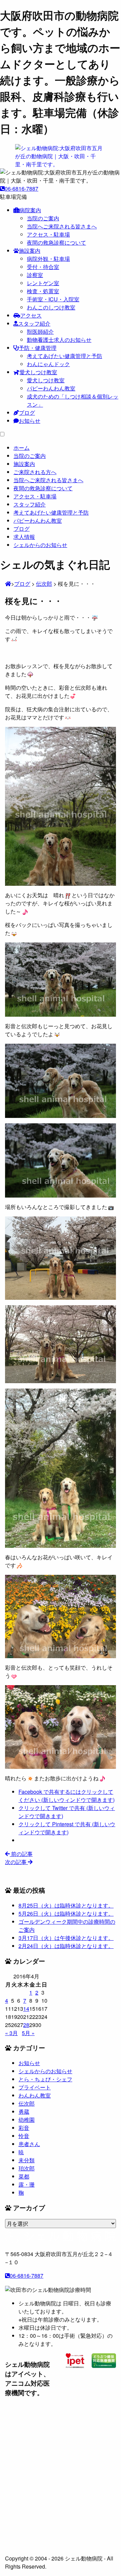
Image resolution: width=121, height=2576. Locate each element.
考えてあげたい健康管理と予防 (65, 356)
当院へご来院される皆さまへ (62, 226)
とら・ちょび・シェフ (45, 2079)
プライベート (35, 2087)
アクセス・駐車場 (48, 234)
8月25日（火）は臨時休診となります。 (66, 1905)
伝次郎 (27, 2103)
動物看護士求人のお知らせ (59, 340)
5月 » (28, 2033)
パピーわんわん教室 (51, 388)
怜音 (24, 2136)
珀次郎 (27, 2168)
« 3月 (11, 2033)
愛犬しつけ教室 (38, 372)
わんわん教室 (35, 2095)
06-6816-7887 (22, 188)
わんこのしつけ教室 (51, 307)
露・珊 (27, 2184)
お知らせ (30, 421)
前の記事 (21, 1854)
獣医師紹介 (40, 332)
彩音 (24, 2128)
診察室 (35, 275)
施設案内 (30, 251)
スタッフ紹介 (34, 323)
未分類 (27, 2160)
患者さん (29, 2144)
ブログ (27, 413)
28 (26, 2025)
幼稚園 (27, 2120)
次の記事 (16, 1862)
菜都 (24, 2176)
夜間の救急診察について (56, 242)
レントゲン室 (43, 283)
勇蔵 (24, 2112)
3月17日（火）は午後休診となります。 (66, 1938)
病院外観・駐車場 (48, 259)
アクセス (31, 315)
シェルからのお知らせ (45, 2071)
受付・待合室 (43, 267)
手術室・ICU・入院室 (53, 299)
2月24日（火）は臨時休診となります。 (66, 1946)
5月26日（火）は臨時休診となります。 (66, 1913)
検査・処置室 (43, 291)
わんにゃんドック (48, 364)
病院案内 (30, 210)
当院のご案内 (43, 218)
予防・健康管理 (38, 348)
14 (26, 2009)
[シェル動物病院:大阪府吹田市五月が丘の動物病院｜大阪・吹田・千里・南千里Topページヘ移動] (8, 584)
